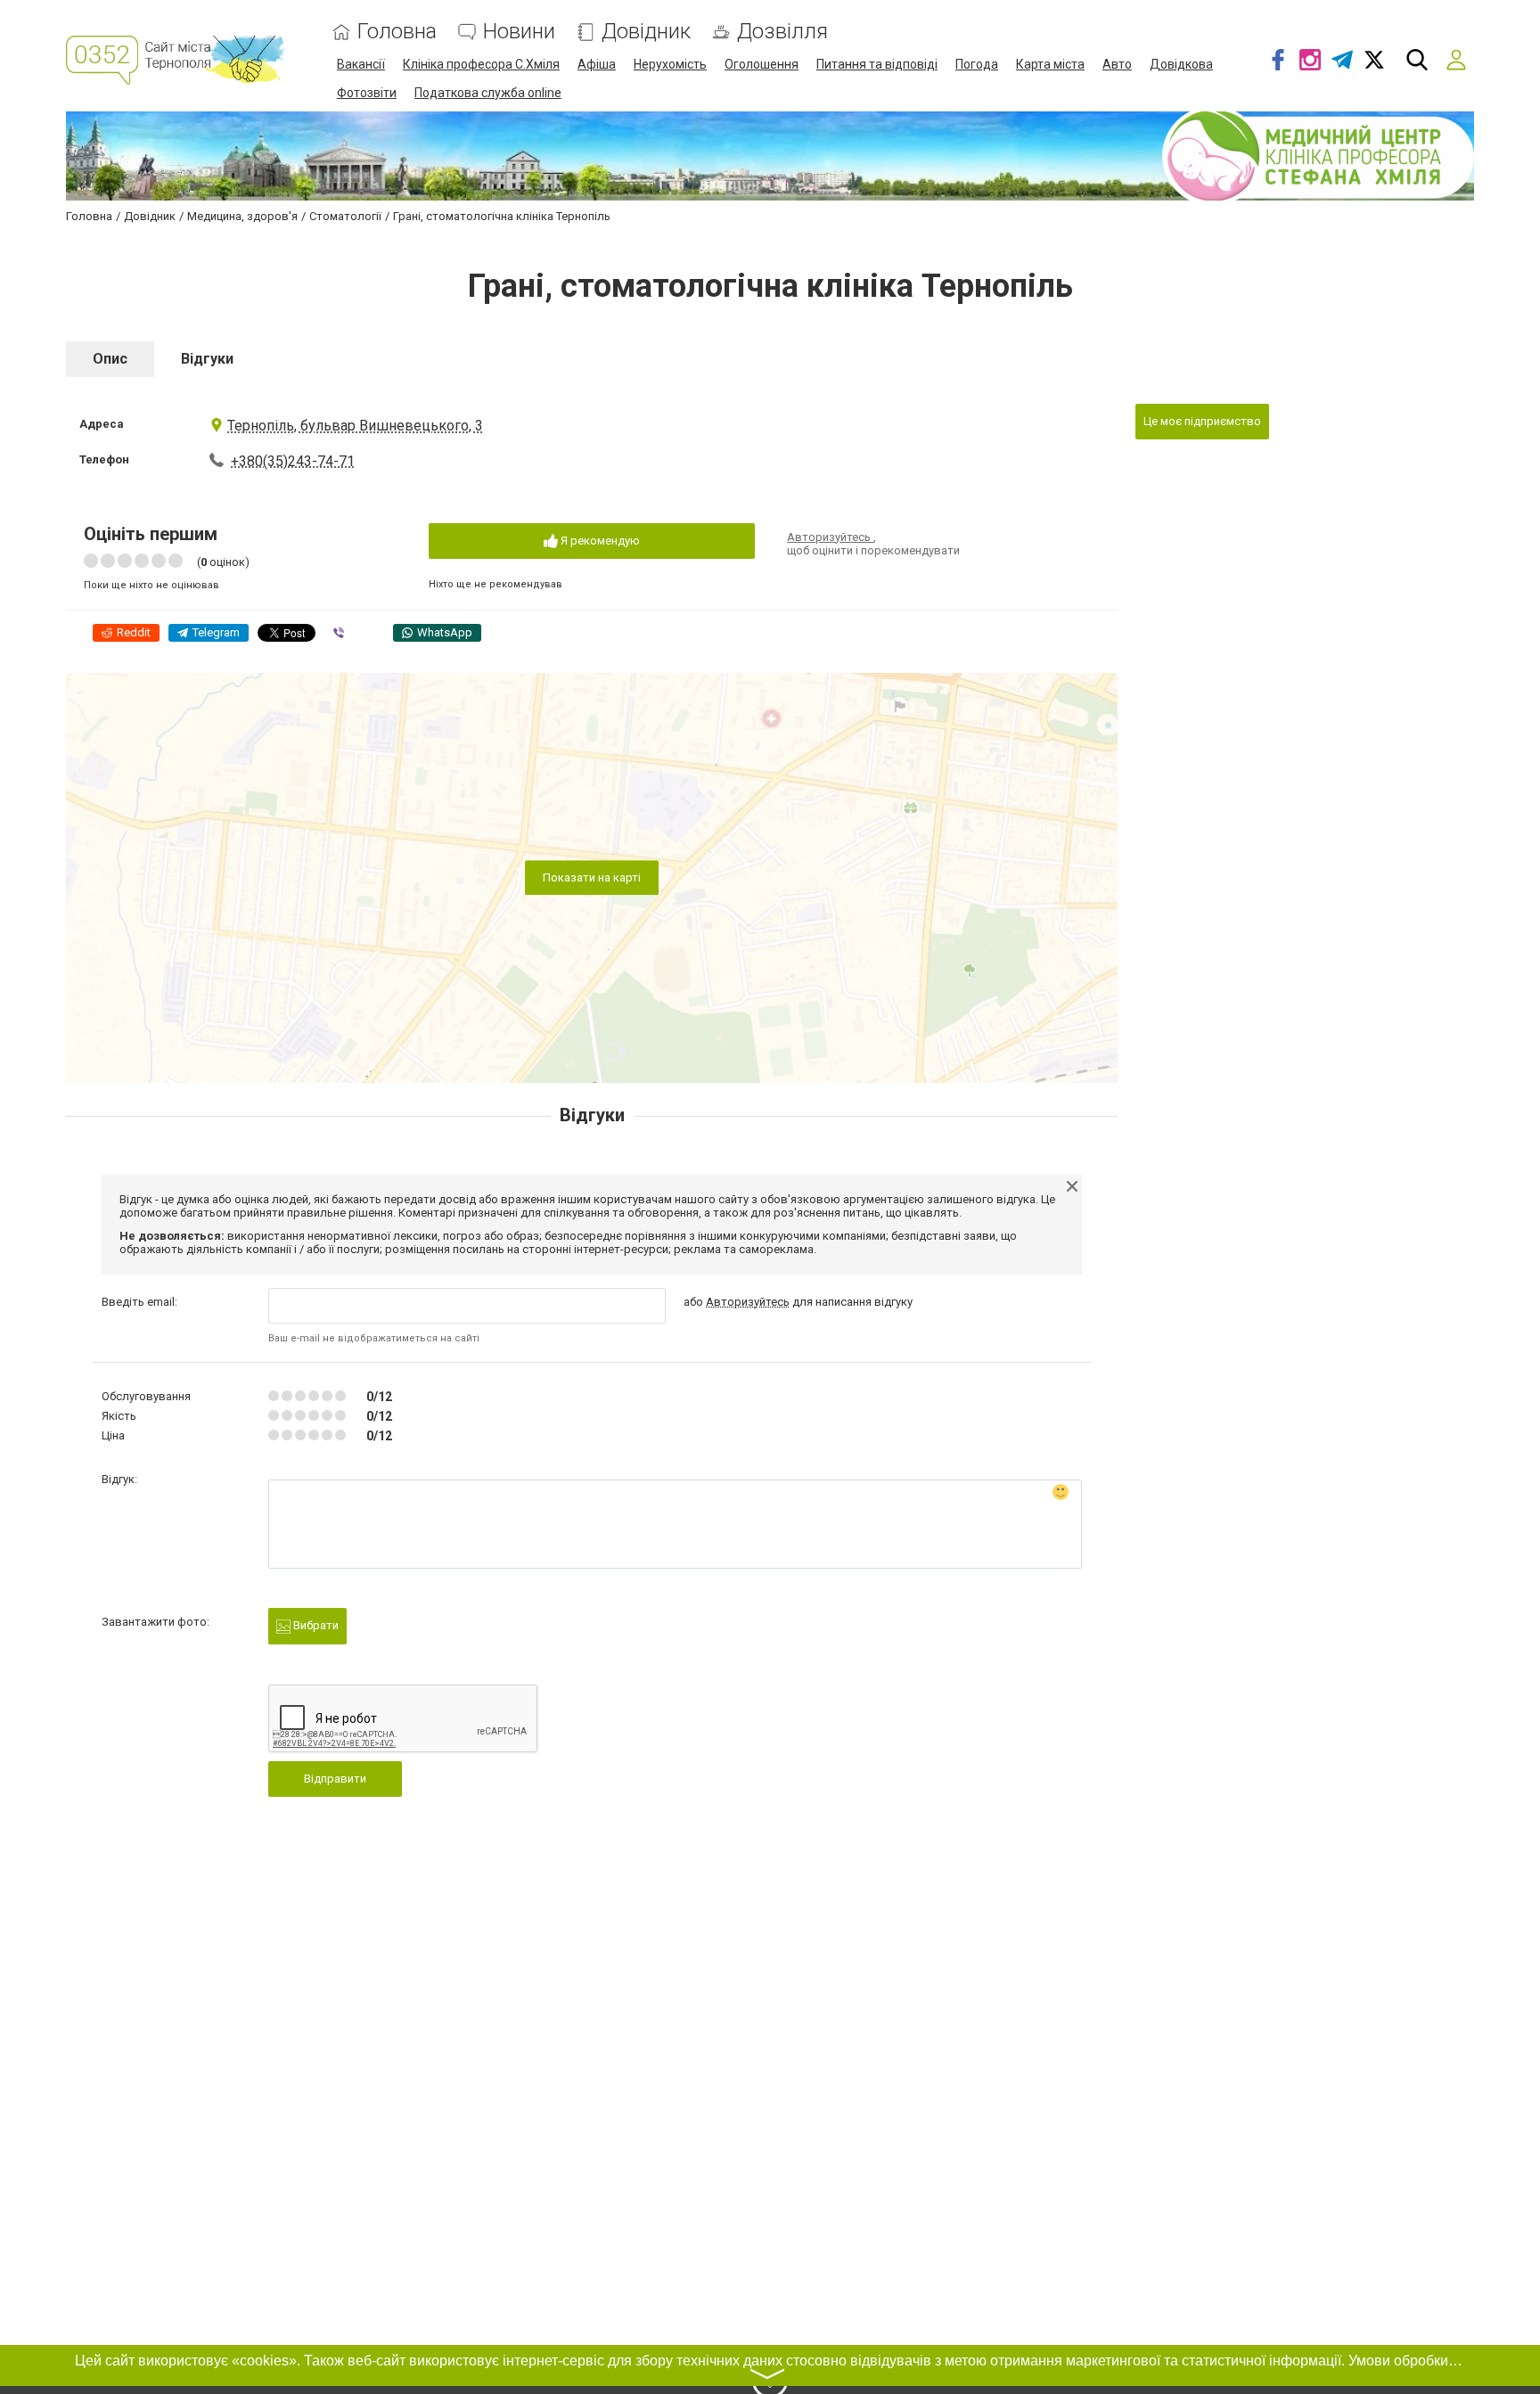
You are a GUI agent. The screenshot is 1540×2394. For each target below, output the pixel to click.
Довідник (646, 32)
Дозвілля (782, 32)
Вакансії (361, 64)
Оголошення (762, 64)
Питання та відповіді (877, 64)
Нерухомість (670, 64)
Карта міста (1050, 64)
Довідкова (1181, 64)
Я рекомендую (599, 541)
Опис (110, 359)
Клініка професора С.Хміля (481, 64)
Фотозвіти (367, 93)
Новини (519, 32)
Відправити (335, 1779)
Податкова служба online (488, 93)
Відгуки (207, 359)
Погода (977, 64)
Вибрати (315, 1625)
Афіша (597, 64)
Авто (1117, 64)
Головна (397, 32)
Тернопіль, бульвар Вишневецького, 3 (355, 426)
